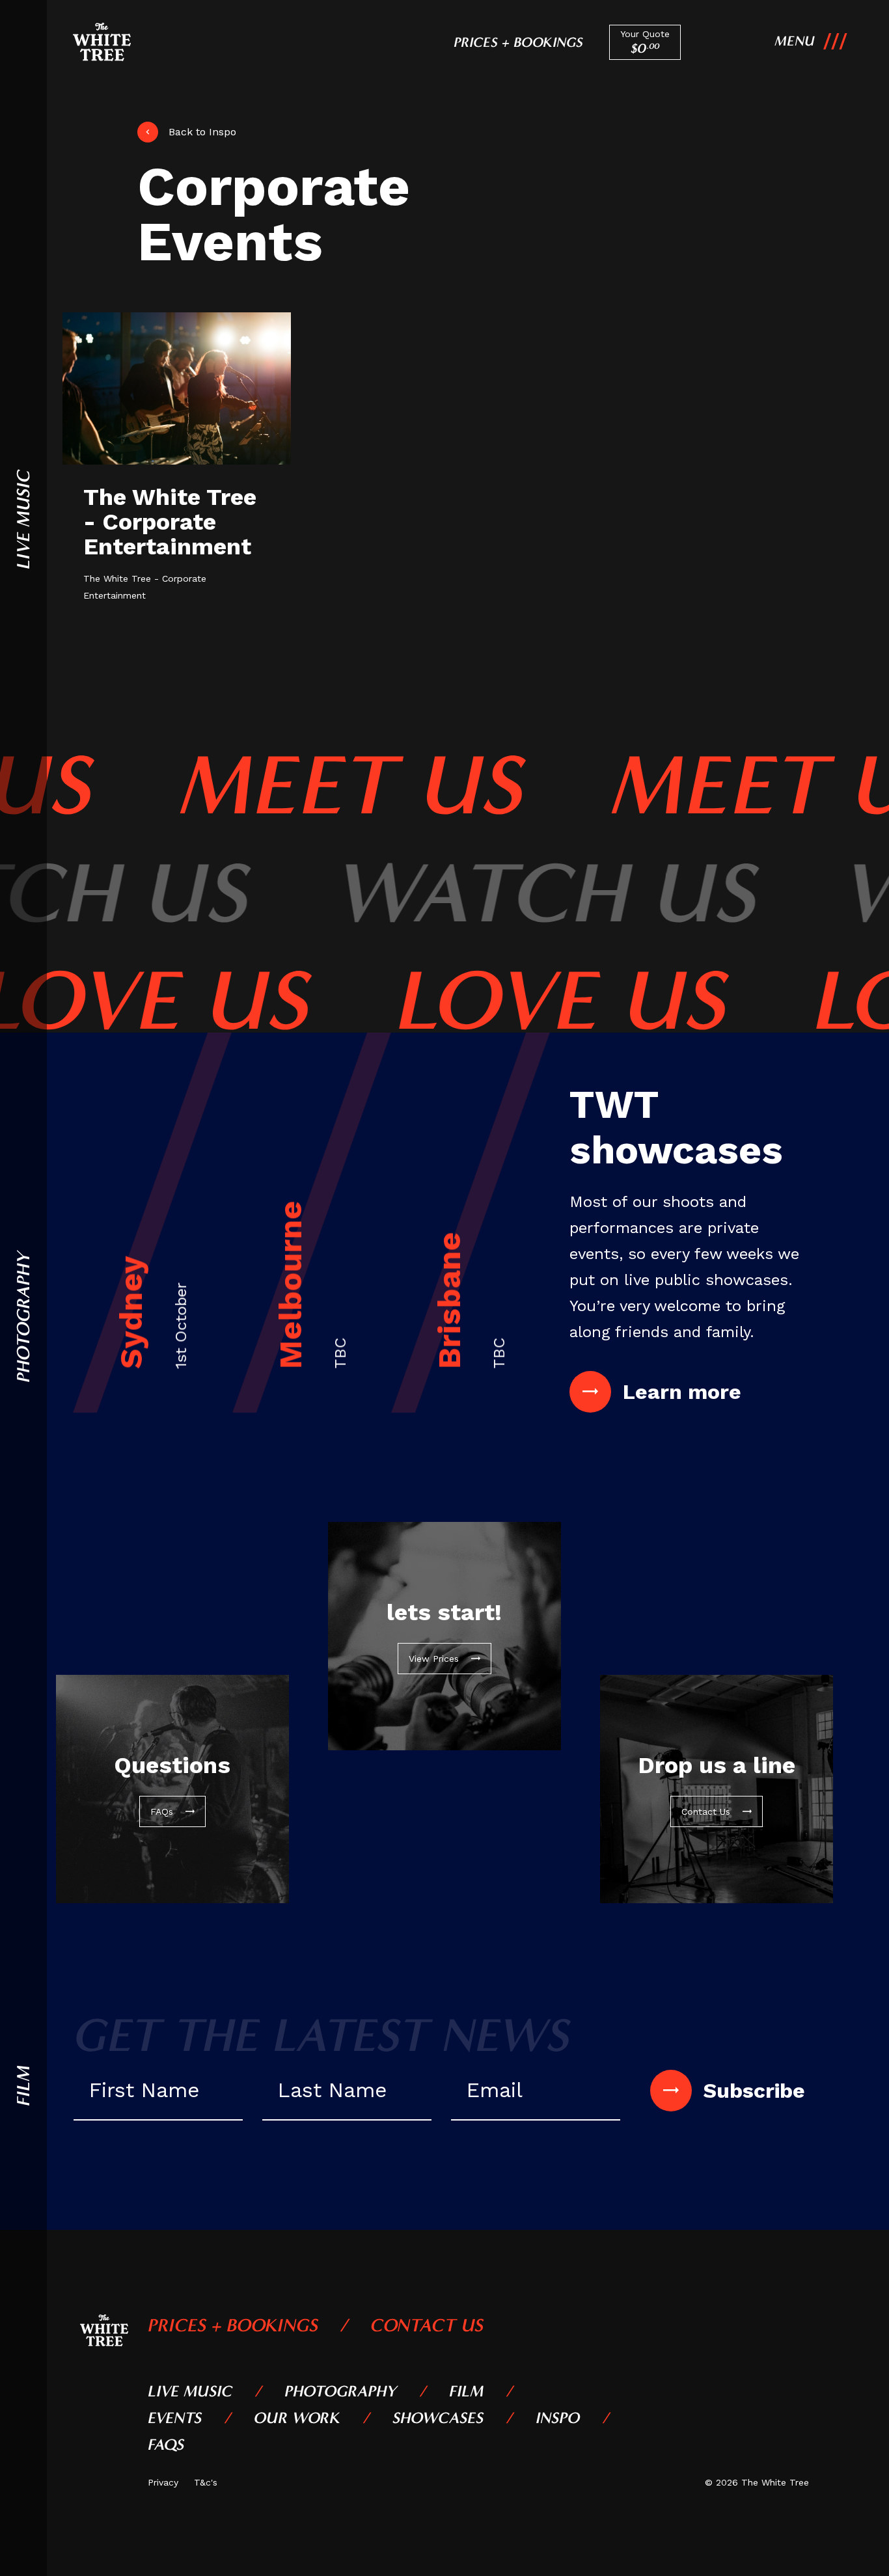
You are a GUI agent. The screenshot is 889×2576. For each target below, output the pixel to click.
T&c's (206, 2482)
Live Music (190, 2391)
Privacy (163, 2482)
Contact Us (427, 2325)
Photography (341, 2391)
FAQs (166, 2445)
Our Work (297, 2418)
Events (175, 2418)
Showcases (438, 2418)
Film (466, 2391)
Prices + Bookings (518, 42)
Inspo (558, 2418)
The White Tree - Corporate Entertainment (170, 522)
